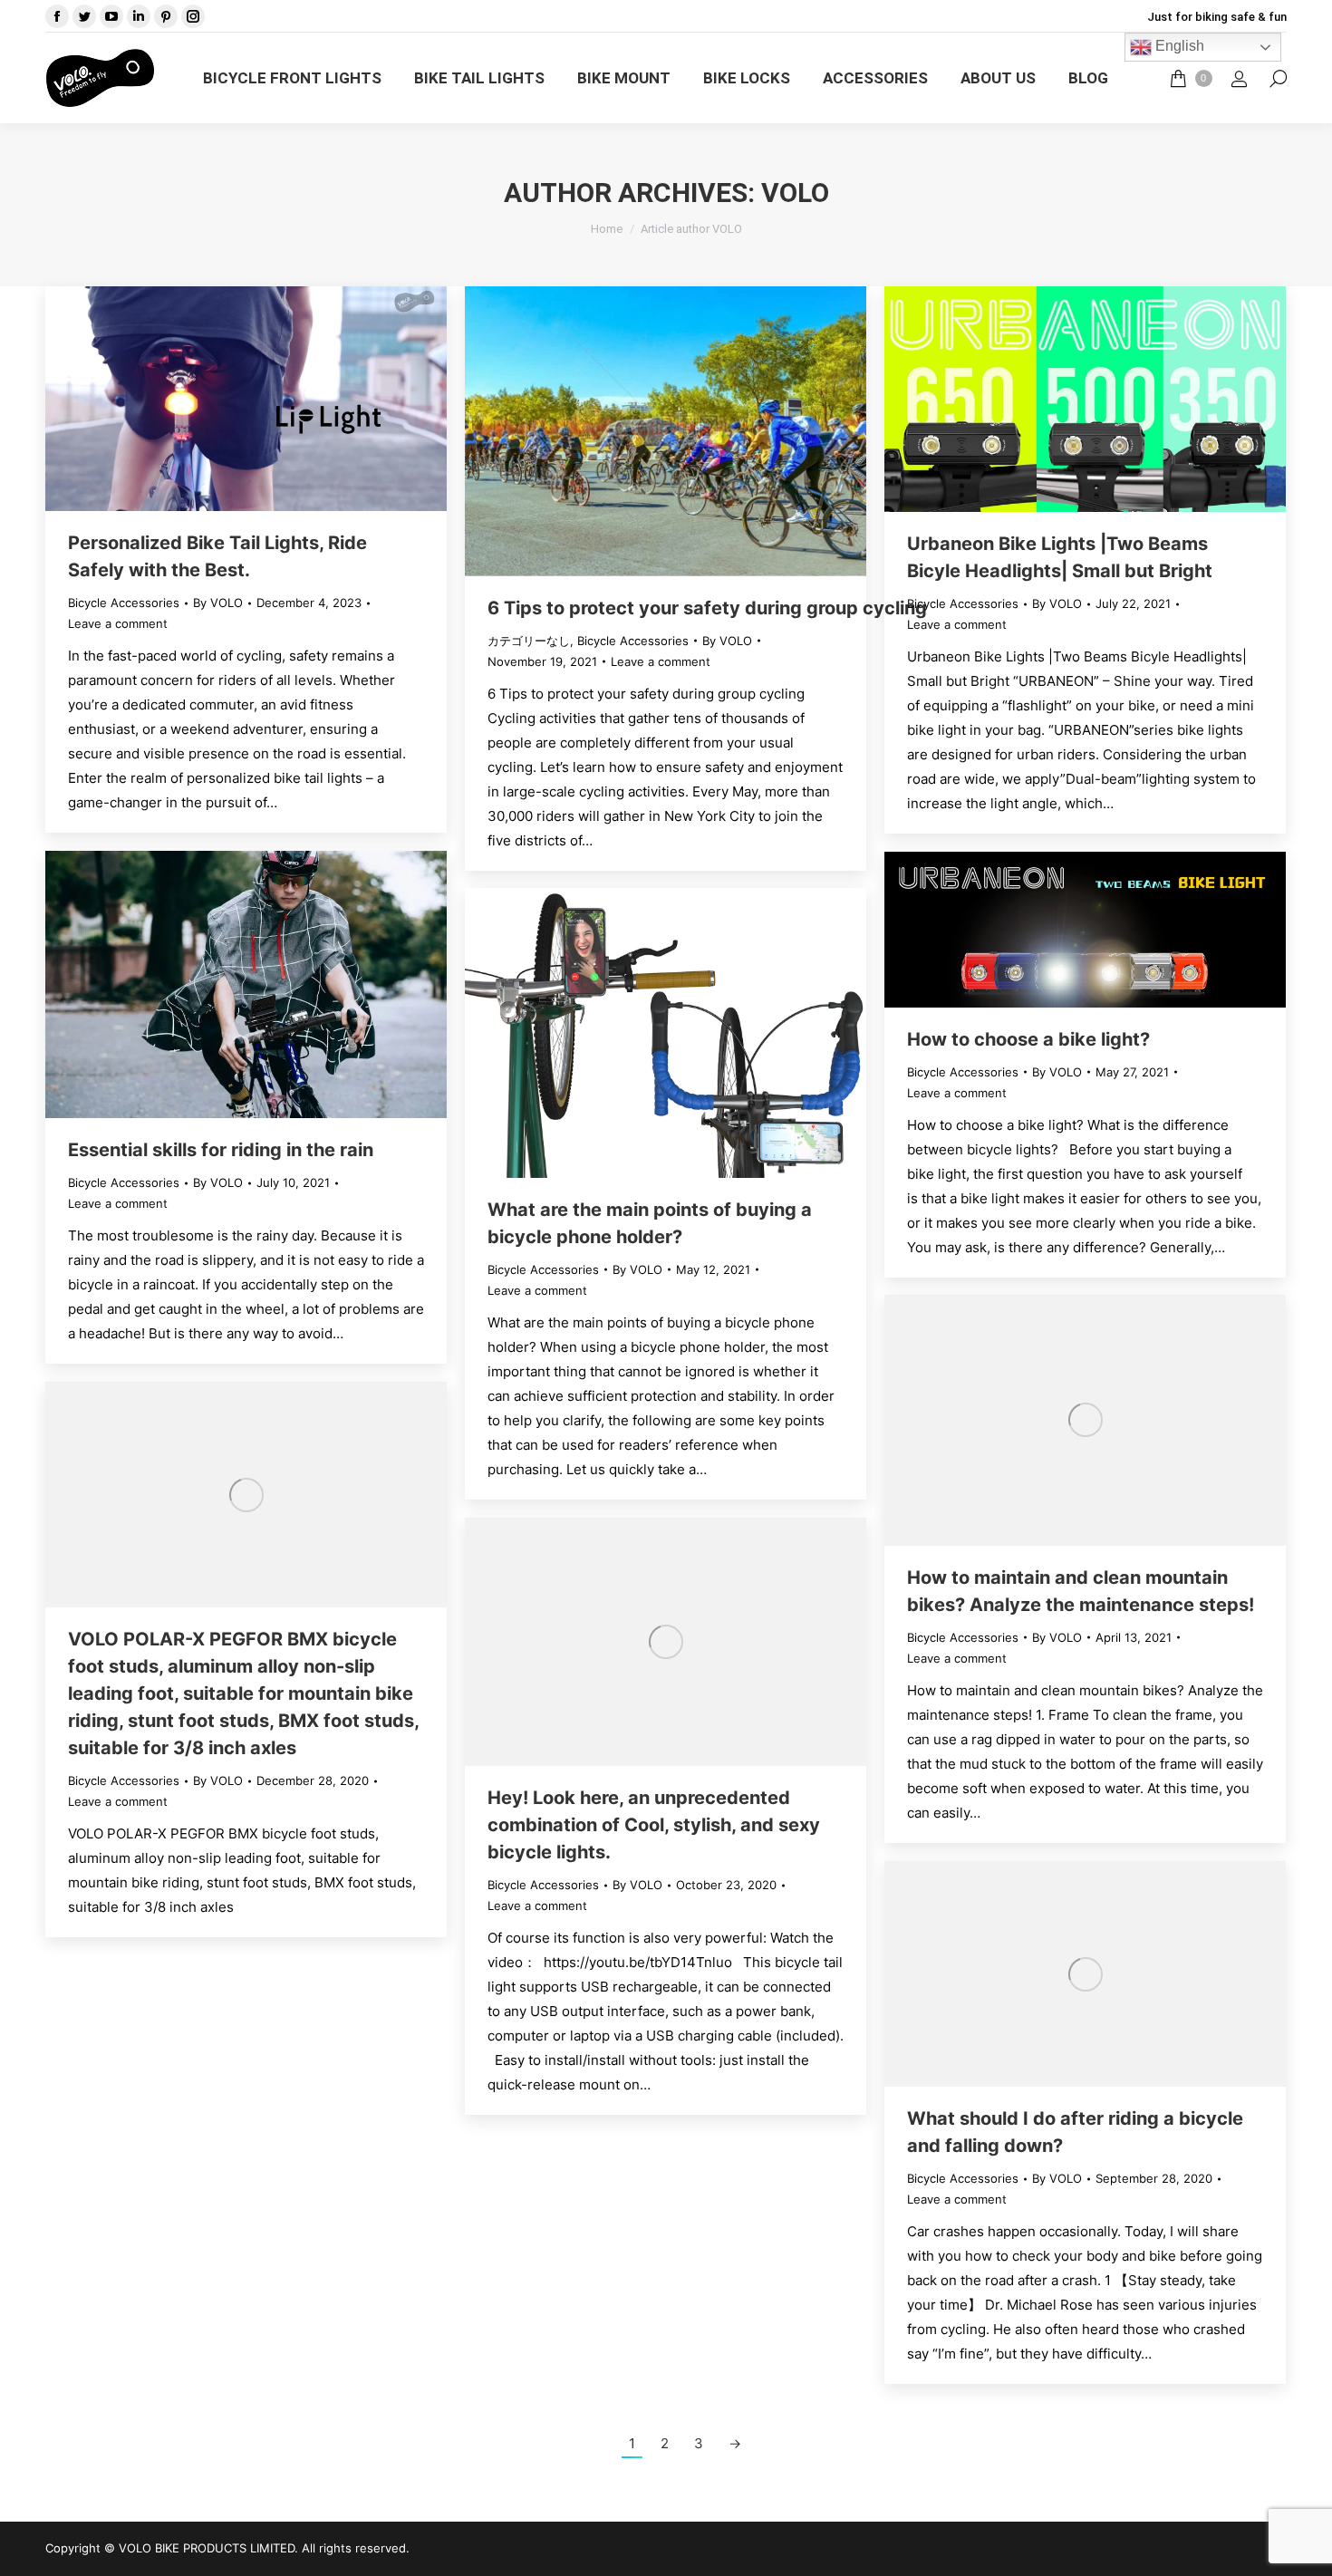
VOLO (795, 193)
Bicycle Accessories (124, 603)
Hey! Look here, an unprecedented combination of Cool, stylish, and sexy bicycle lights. (654, 1825)
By (218, 603)
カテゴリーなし (529, 641)
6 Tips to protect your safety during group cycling (707, 608)
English (1178, 46)
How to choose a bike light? (1028, 1039)
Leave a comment (118, 623)
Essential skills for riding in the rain (221, 1150)
